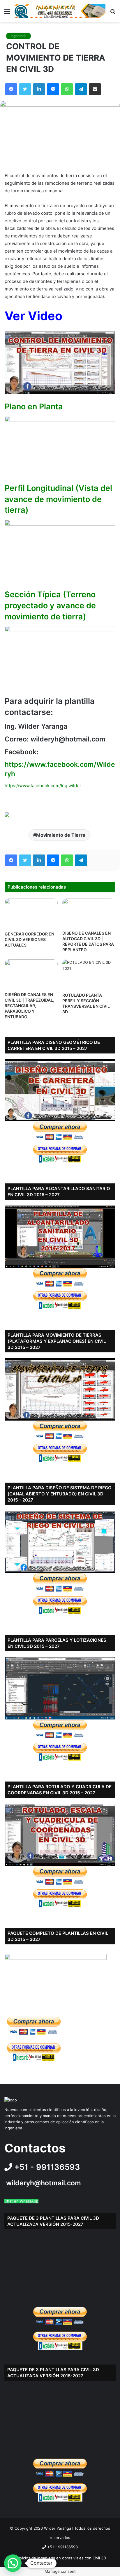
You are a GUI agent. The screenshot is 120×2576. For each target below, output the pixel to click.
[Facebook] (11, 89)
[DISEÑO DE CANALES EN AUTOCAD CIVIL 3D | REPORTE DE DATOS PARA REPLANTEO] (89, 913)
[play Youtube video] (60, 363)
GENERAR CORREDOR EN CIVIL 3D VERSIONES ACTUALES (29, 939)
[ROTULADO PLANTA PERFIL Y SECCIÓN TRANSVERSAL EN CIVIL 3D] (89, 974)
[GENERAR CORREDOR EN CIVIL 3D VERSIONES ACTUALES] (31, 913)
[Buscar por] (113, 13)
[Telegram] (81, 89)
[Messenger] (53, 89)
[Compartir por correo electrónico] (95, 89)
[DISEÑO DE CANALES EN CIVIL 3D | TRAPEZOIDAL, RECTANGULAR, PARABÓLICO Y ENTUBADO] (31, 974)
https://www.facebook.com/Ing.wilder (43, 786)
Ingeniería (18, 36)
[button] (13, 2563)
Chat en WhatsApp (21, 2201)
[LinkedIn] (39, 89)
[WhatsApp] (67, 89)
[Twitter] (25, 89)
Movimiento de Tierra (61, 835)
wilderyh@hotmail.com (44, 2183)
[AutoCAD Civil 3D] (60, 11)
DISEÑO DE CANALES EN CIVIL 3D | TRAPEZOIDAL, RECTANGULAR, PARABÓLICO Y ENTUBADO (29, 1006)
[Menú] (7, 13)
